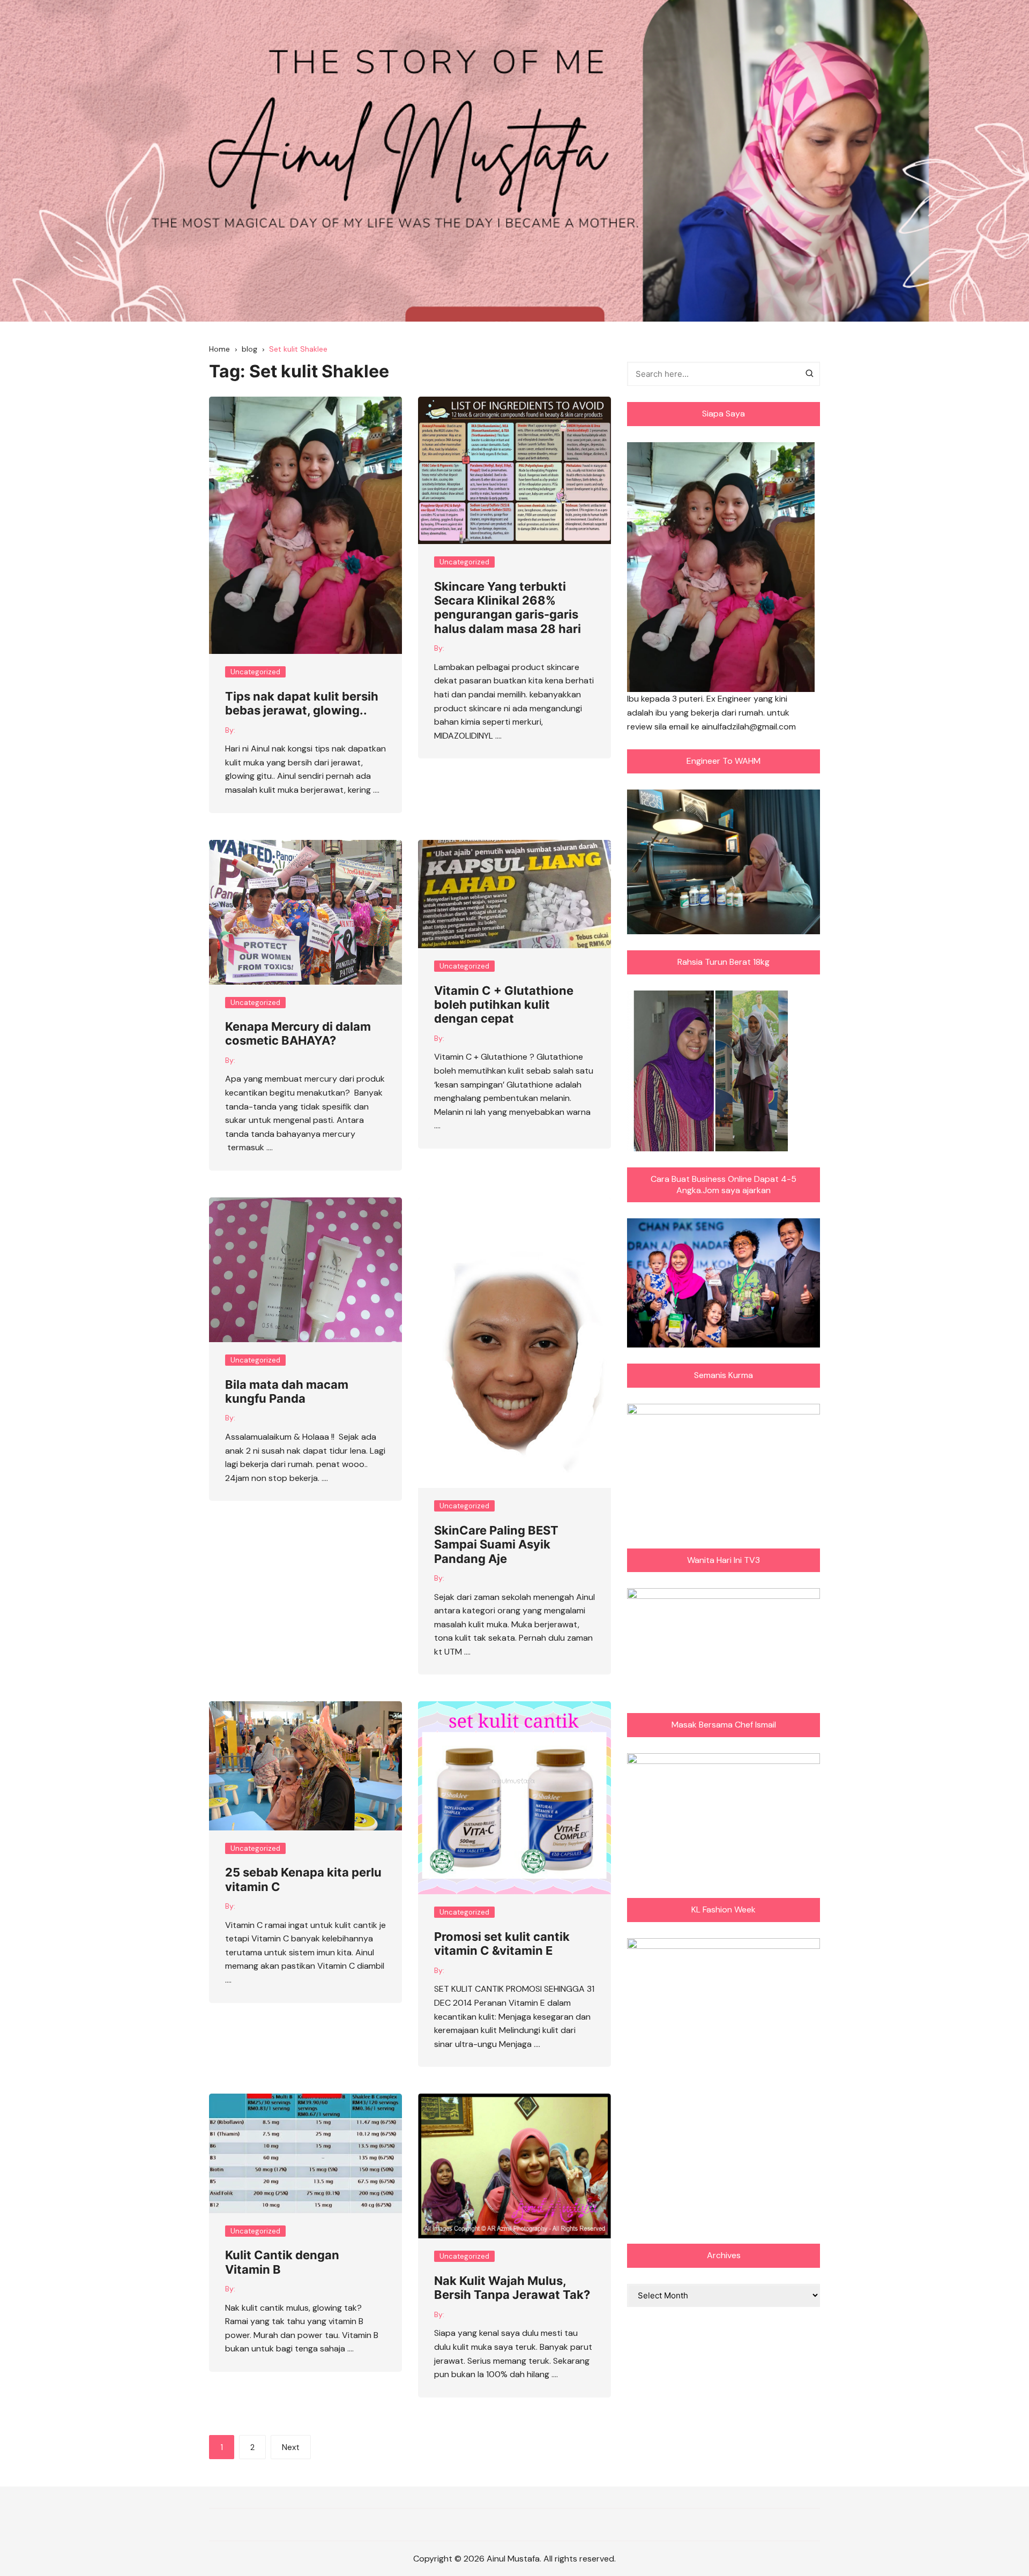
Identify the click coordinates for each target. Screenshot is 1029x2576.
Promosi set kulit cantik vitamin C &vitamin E (502, 1944)
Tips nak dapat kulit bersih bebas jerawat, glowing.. (302, 703)
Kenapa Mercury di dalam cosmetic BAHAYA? (298, 1033)
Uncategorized (255, 672)
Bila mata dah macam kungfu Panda (287, 1391)
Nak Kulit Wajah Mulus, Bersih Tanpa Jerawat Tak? (512, 2288)
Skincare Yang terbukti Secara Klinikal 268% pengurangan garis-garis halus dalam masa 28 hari (508, 608)
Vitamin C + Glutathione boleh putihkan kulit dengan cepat (504, 1005)
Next (291, 2447)
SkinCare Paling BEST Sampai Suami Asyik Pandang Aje (496, 1544)
